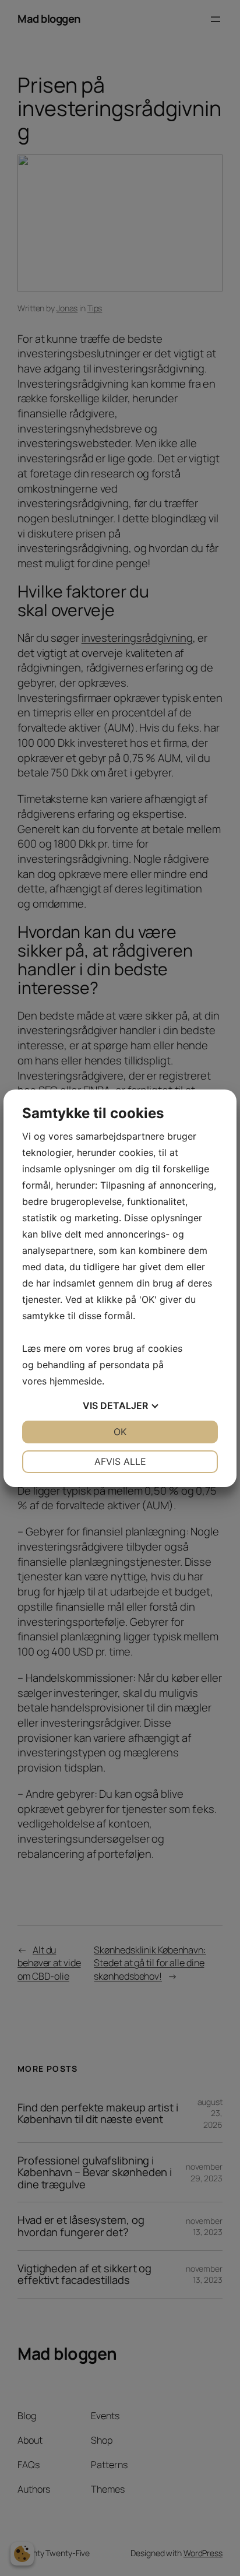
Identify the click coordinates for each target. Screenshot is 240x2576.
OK (120, 1432)
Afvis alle (120, 1461)
